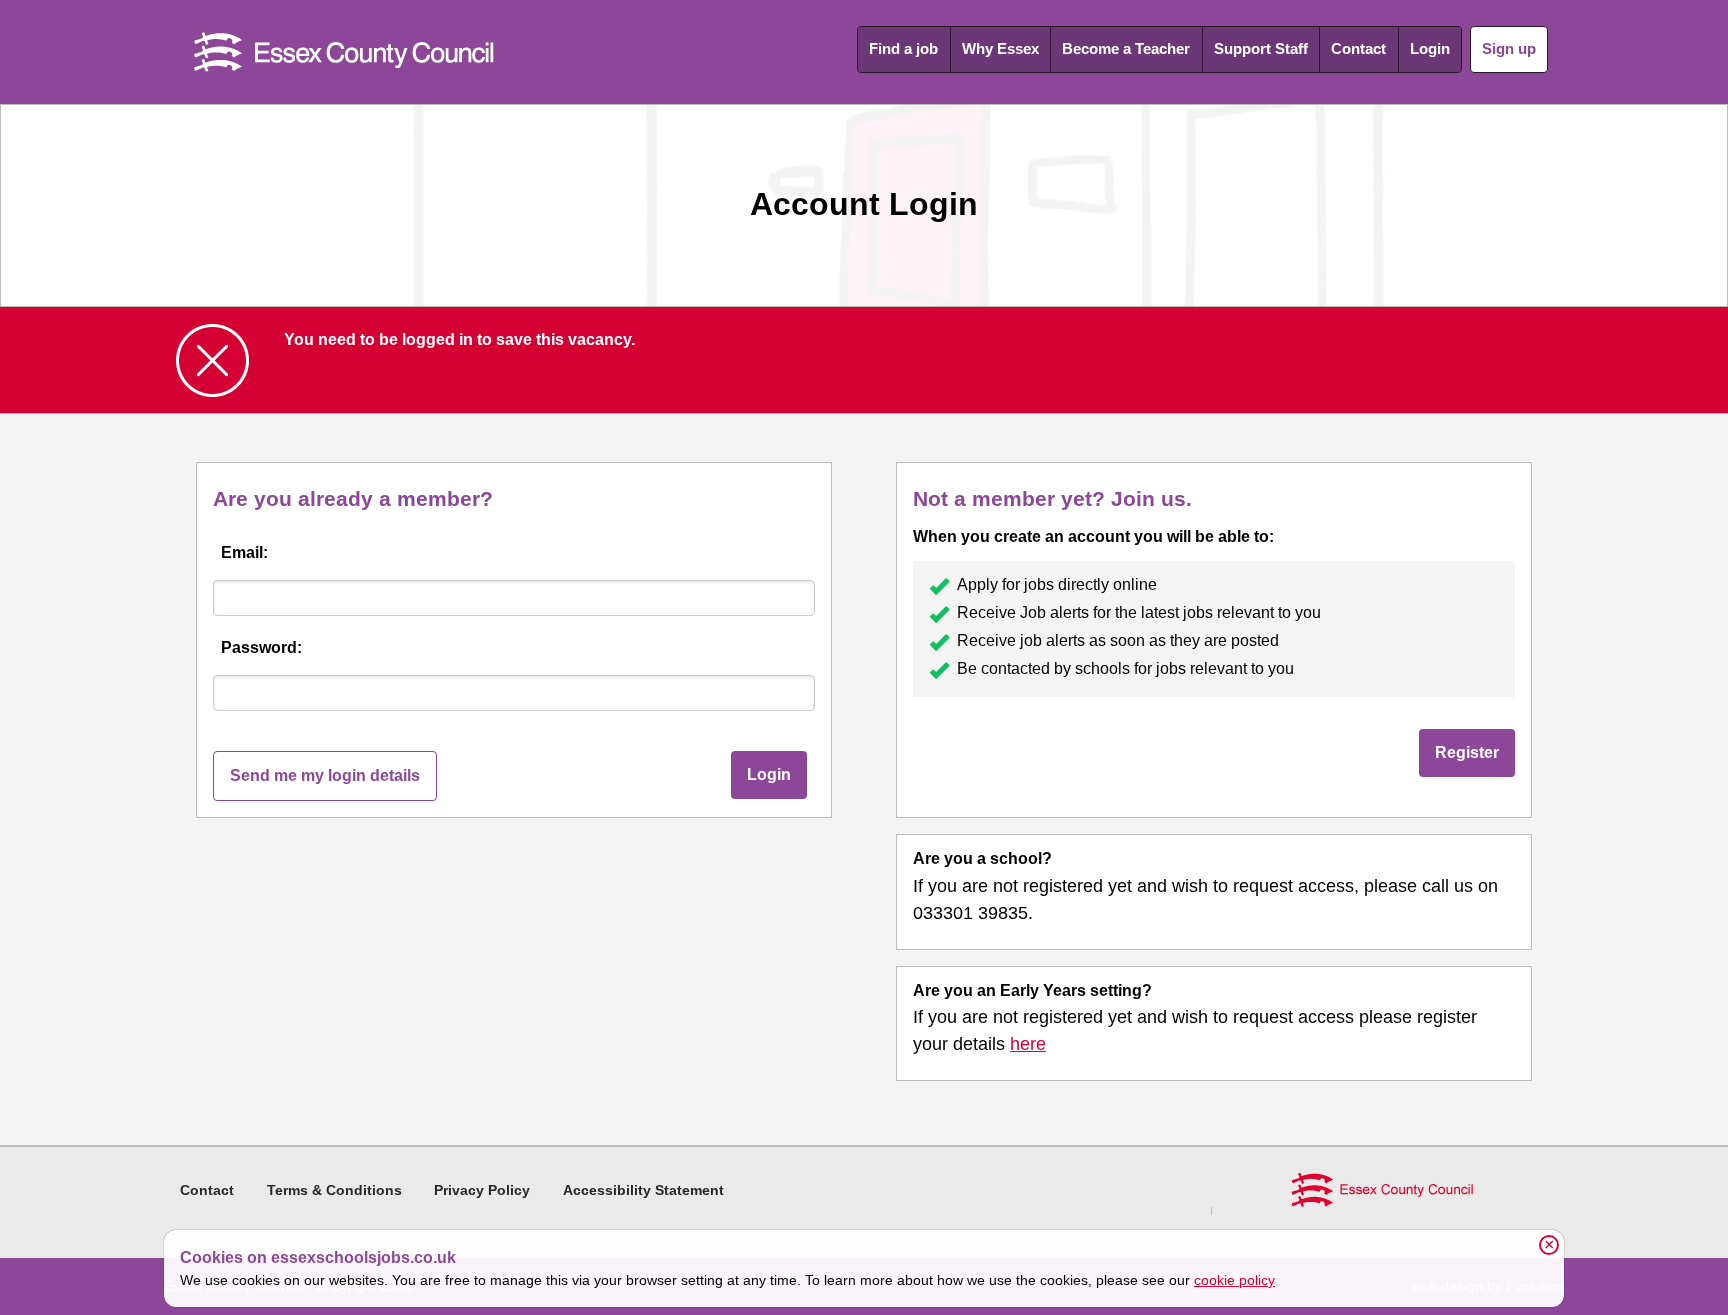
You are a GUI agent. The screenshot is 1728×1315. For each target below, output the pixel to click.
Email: (244, 552)
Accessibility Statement (643, 1190)
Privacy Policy (482, 1190)
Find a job (903, 48)
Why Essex (1000, 48)
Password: (261, 647)
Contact (1358, 48)
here (1028, 1044)
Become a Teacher (1126, 48)
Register (1467, 752)
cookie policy (1234, 1280)
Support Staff (1261, 48)
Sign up (1509, 48)
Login (1430, 48)
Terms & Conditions (334, 1190)
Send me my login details (325, 775)
